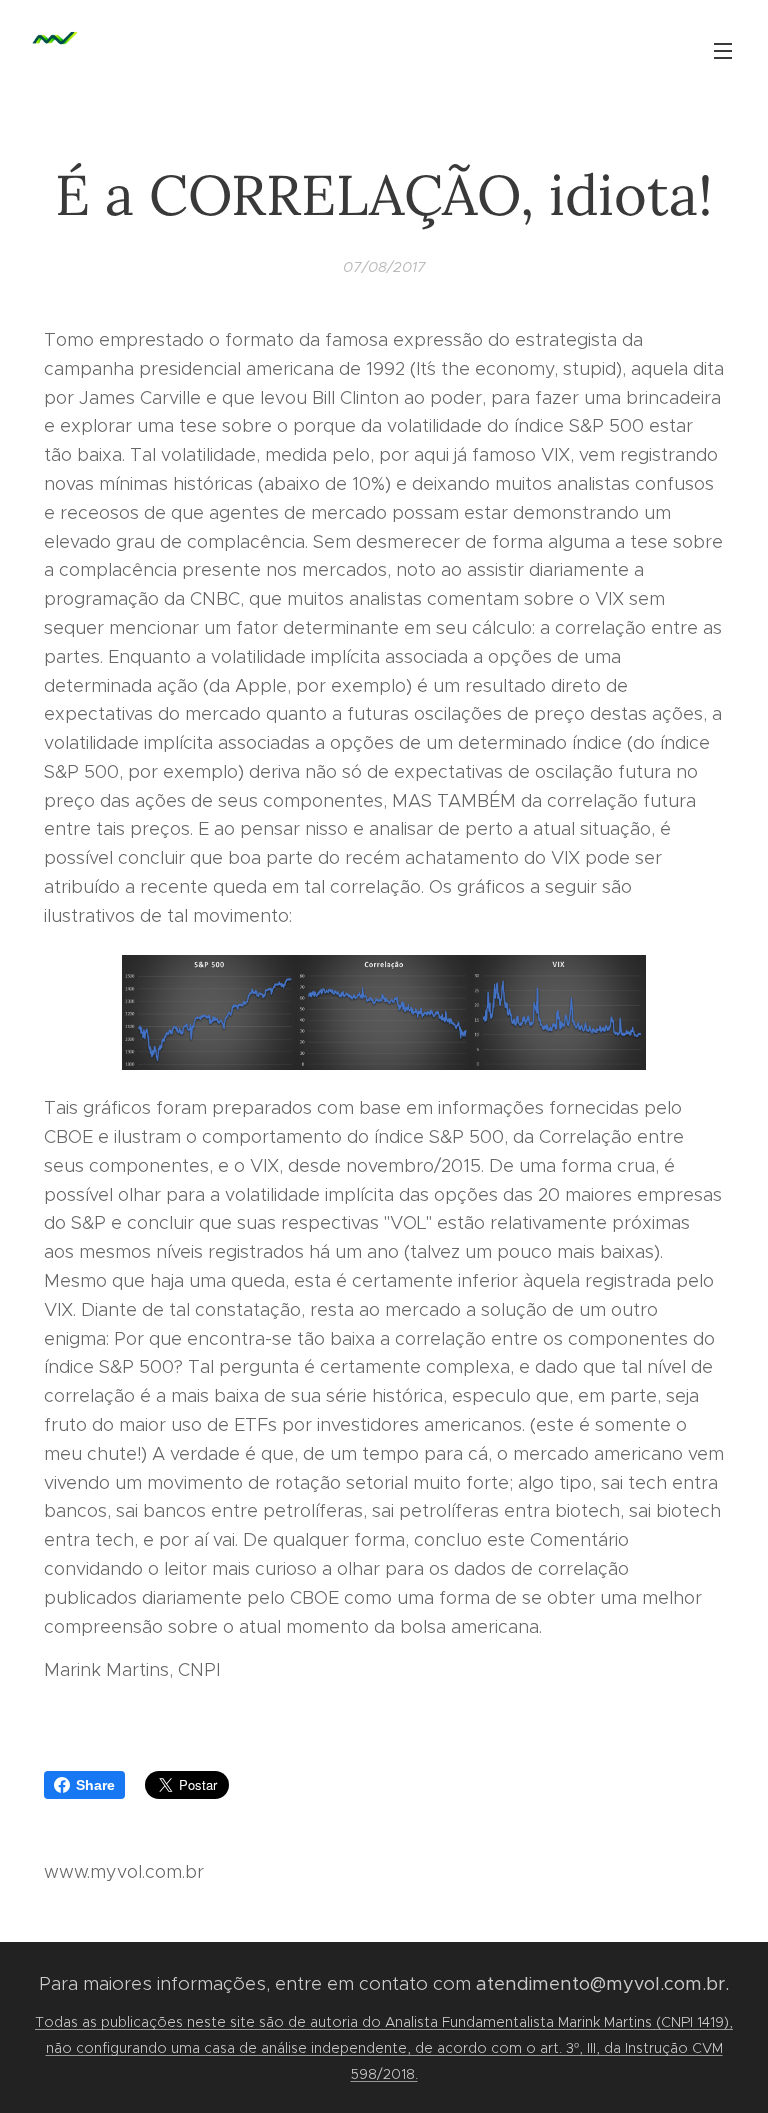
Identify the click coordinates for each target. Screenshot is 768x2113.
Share (95, 1785)
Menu (723, 50)
